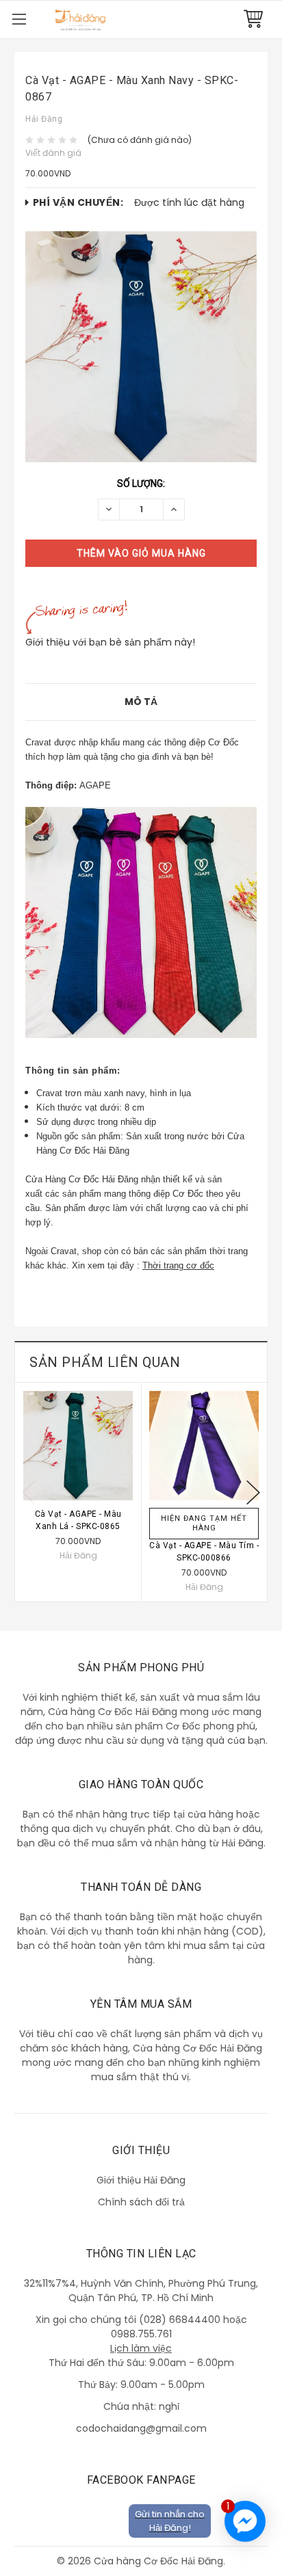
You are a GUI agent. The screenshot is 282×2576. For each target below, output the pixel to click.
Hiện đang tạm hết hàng (204, 1523)
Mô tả (141, 702)
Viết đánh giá (53, 153)
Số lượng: (141, 483)
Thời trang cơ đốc (178, 1265)
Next (253, 1492)
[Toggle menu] (19, 19)
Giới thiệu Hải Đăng (141, 2180)
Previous (29, 1492)
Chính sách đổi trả (141, 2202)
